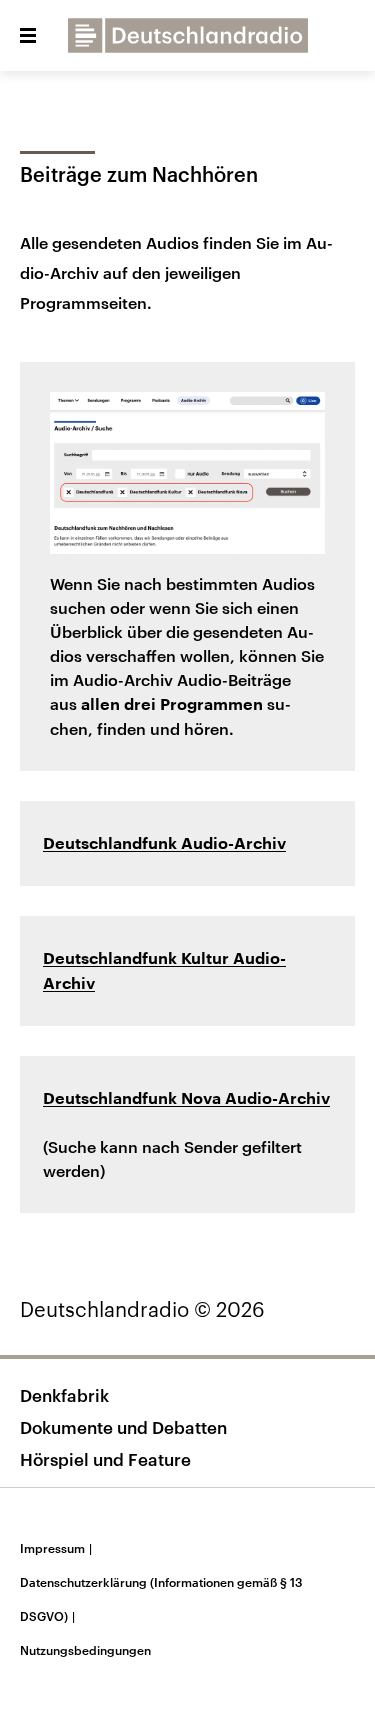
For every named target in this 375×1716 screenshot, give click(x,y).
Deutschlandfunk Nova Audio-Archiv (186, 1099)
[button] (28, 36)
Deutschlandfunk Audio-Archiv (164, 844)
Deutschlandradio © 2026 (142, 1309)
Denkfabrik (64, 1395)
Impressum (56, 1548)
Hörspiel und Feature (105, 1459)
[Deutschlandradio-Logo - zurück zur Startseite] (188, 35)
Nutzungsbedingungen (85, 1650)
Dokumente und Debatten (123, 1427)
